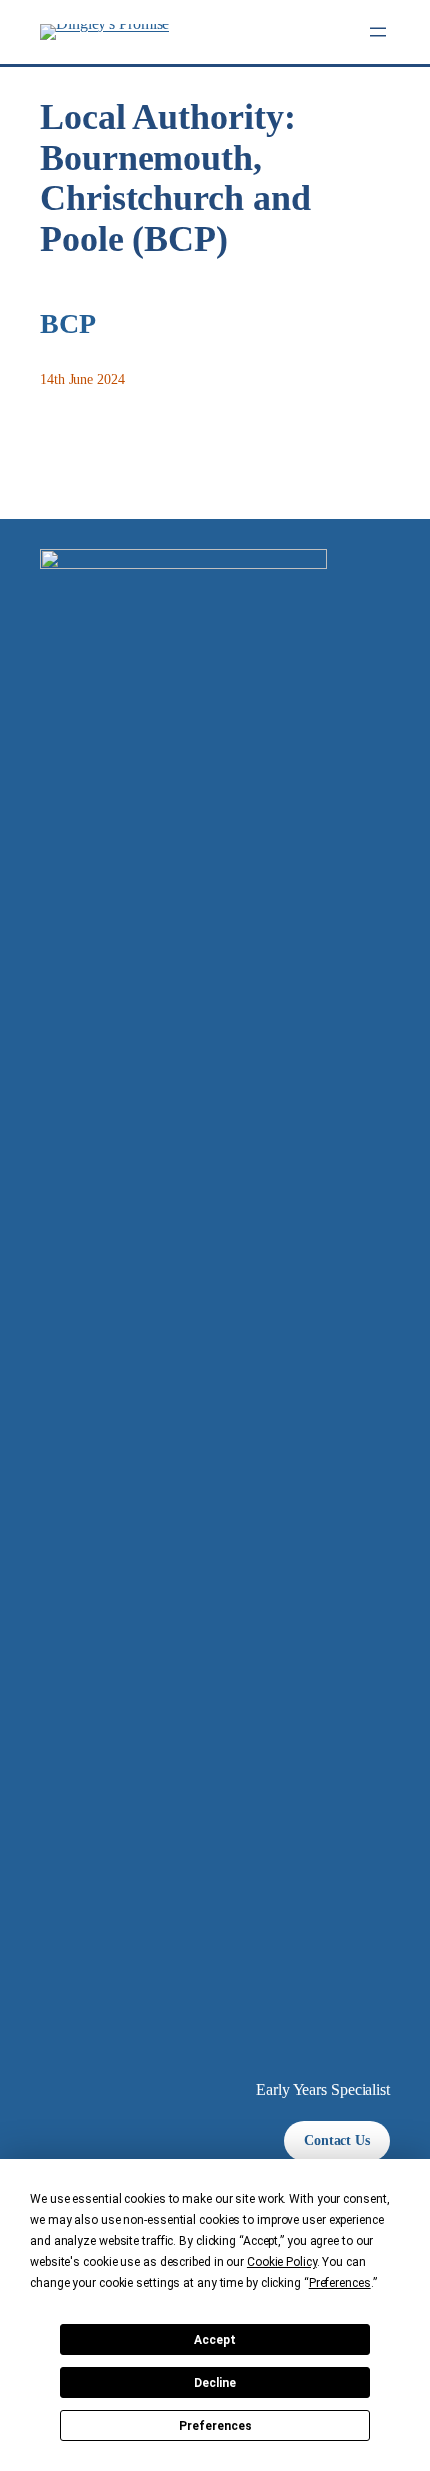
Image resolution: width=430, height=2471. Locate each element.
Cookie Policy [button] (282, 2262)
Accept (215, 2340)
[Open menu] (378, 32)
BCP (68, 323)
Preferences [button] (340, 2283)
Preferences (215, 2426)
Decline (215, 2383)
